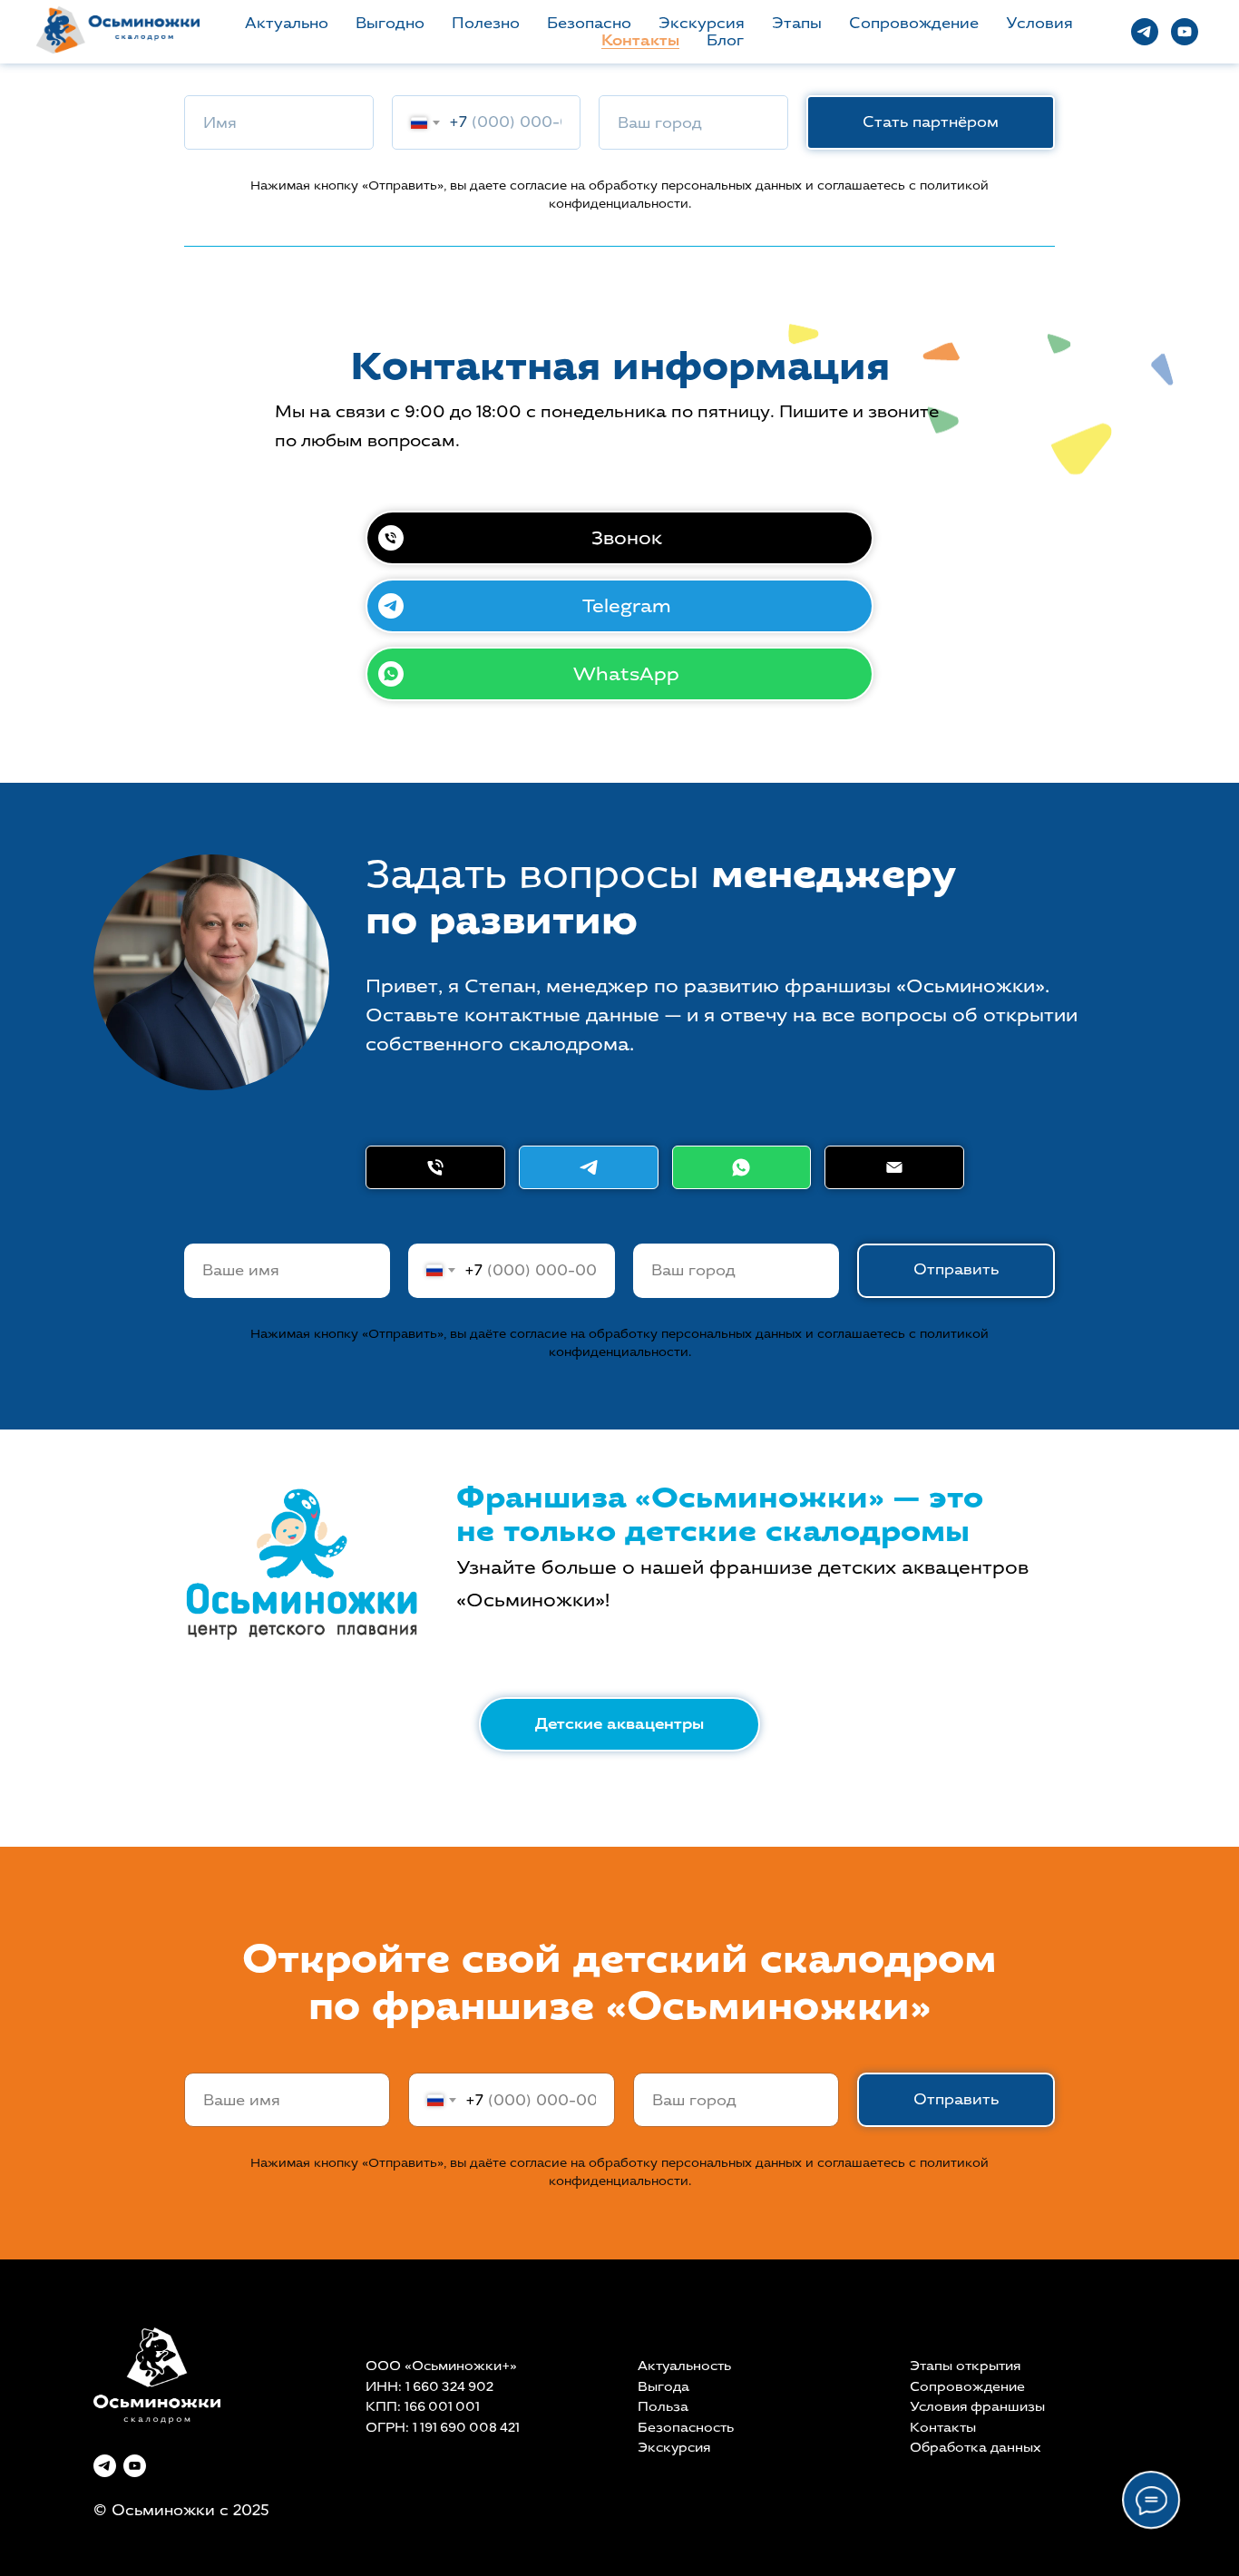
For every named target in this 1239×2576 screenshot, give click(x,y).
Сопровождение (914, 23)
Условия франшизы (977, 2407)
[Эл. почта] (894, 1167)
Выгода (663, 2387)
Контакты (640, 40)
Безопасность (686, 2428)
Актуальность (684, 2366)
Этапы (797, 23)
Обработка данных (976, 2448)
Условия (1039, 23)
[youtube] (1185, 32)
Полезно (486, 23)
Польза (663, 2407)
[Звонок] (435, 1167)
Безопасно (589, 23)
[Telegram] (589, 1167)
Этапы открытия (965, 2366)
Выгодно (390, 23)
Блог (725, 40)
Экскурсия (702, 23)
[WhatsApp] (742, 1167)
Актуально (287, 23)
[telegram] (1145, 32)
